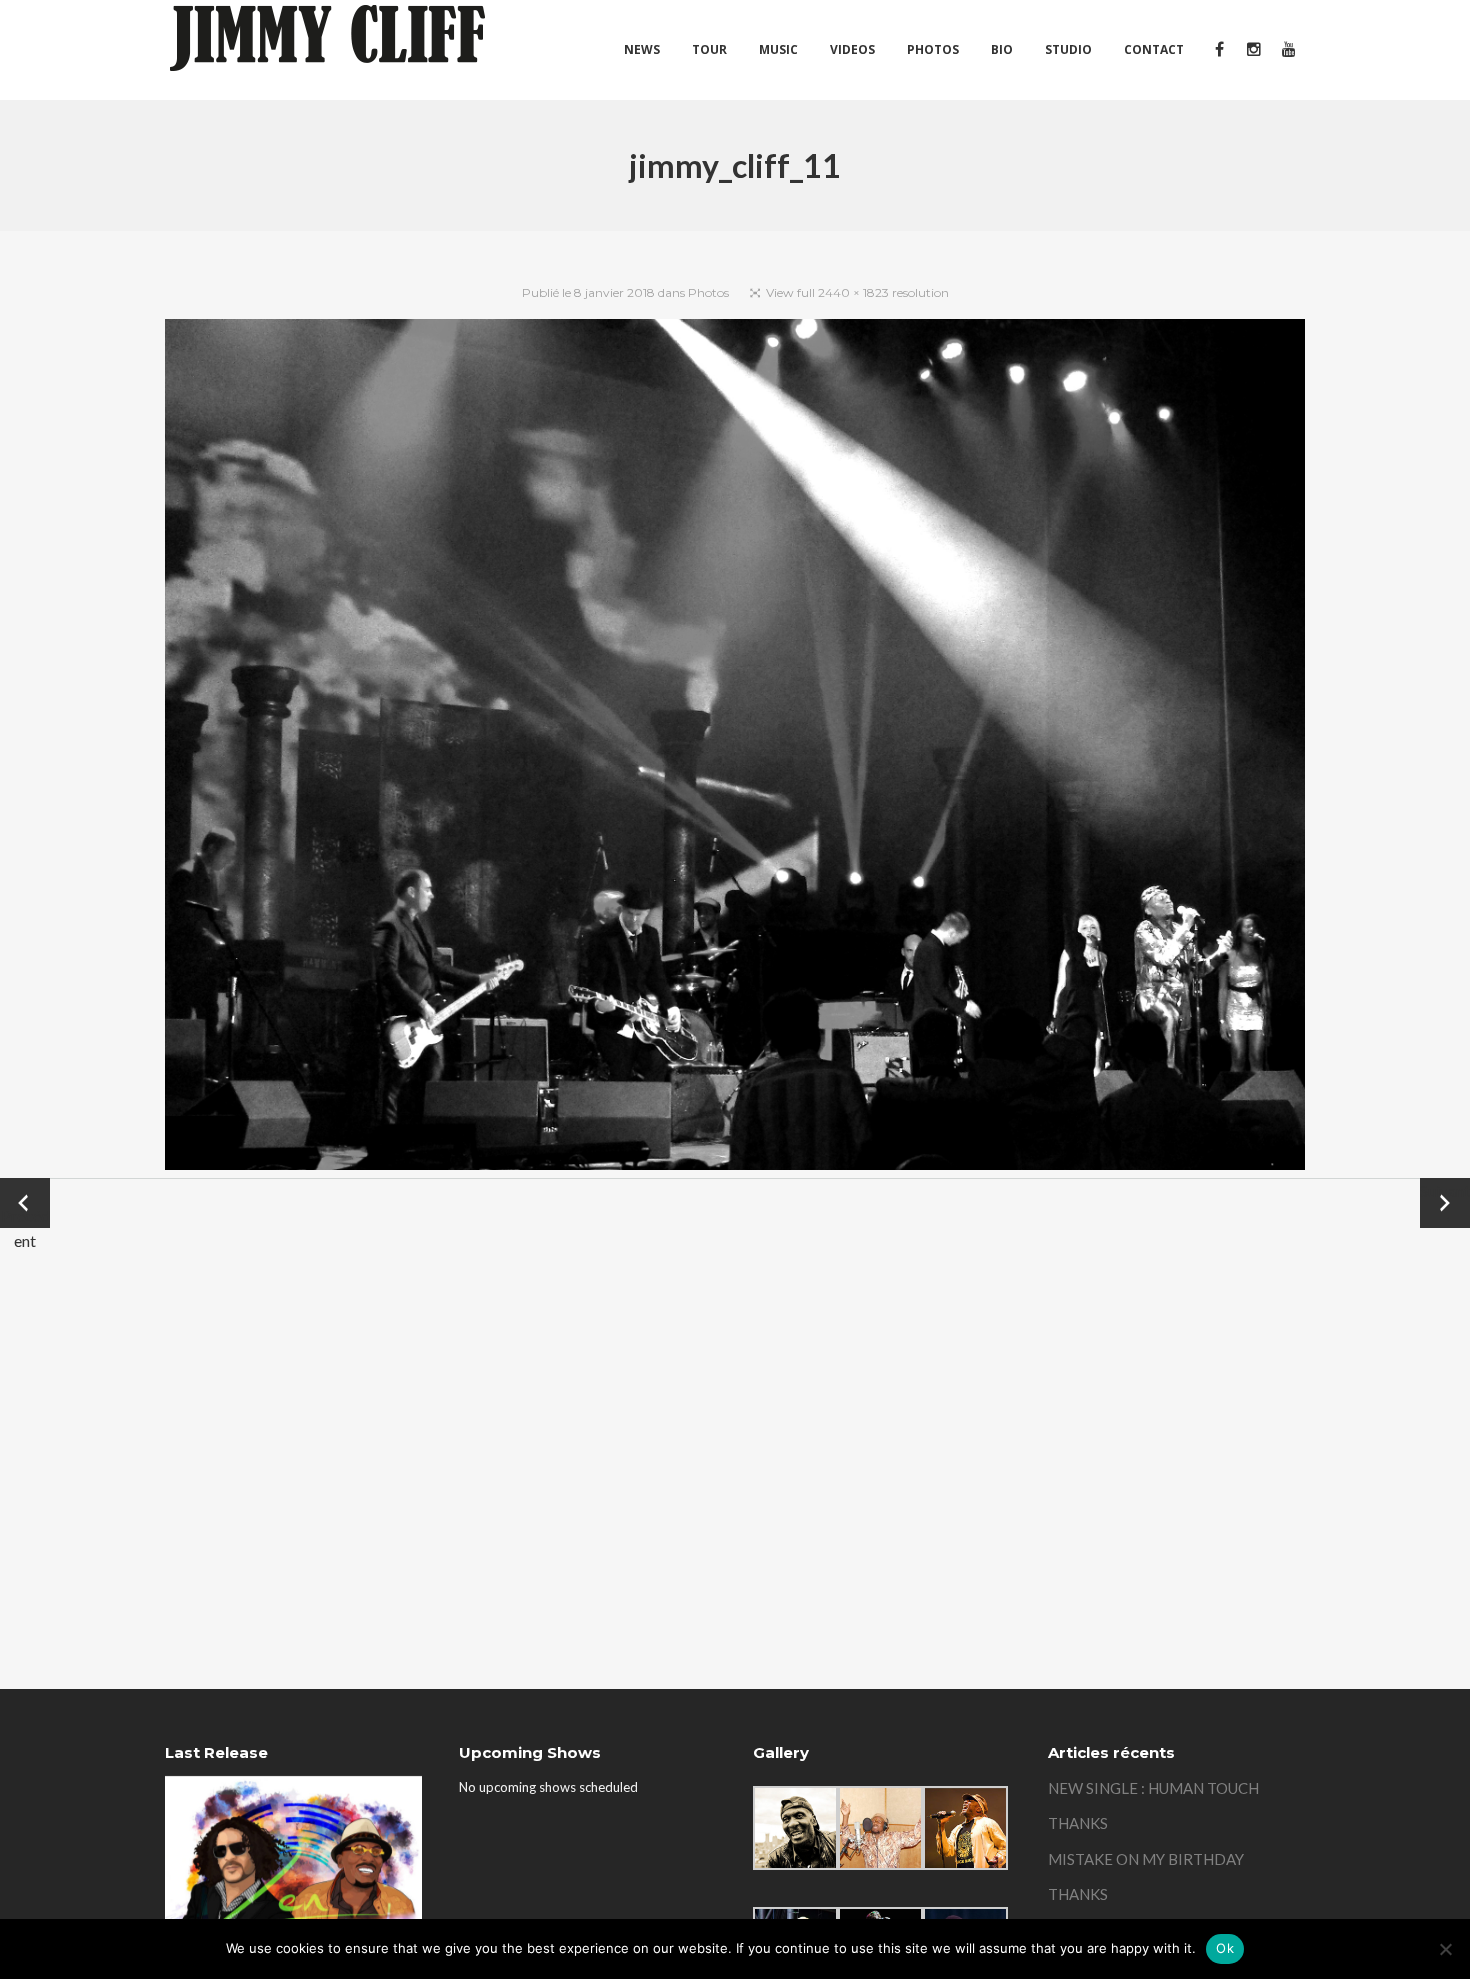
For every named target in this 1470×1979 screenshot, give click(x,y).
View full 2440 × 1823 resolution (857, 292)
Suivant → (1445, 1203)
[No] (1445, 1949)
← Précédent (25, 1204)
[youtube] (1287, 50)
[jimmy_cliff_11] (735, 748)
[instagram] (1253, 50)
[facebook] (1218, 50)
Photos (708, 292)
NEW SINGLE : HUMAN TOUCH (1153, 1788)
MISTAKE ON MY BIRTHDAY (1146, 1859)
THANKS (1078, 1823)
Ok (1225, 1948)
